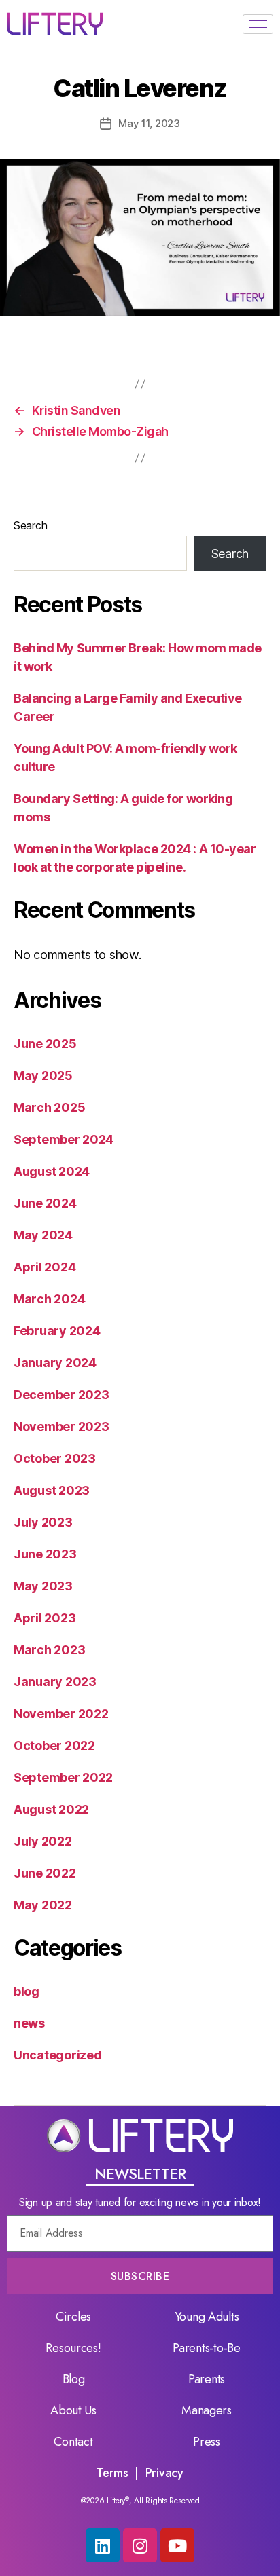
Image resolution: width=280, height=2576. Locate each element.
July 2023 (43, 1522)
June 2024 (45, 1203)
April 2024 (45, 1267)
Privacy (164, 2473)
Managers (207, 2410)
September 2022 (63, 1777)
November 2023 (62, 1426)
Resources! (73, 2348)
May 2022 (43, 1905)
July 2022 (43, 1841)
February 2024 (57, 1331)
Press (207, 2442)
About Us (73, 2410)
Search (30, 525)
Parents (207, 2379)
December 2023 (62, 1395)
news (29, 2023)
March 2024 (49, 1299)
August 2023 (52, 1490)
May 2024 (43, 1235)
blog (27, 1991)
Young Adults (207, 2317)
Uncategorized (58, 2055)
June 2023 (45, 1554)
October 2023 (55, 1458)
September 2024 (64, 1139)
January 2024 (55, 1363)
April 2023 (45, 1618)
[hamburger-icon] (258, 24)
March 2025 (49, 1107)
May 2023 (43, 1586)
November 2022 (61, 1714)
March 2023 (49, 1650)
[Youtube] (177, 2545)
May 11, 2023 (149, 123)
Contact (73, 2442)
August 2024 (52, 1171)
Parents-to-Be (207, 2348)
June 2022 (45, 1873)
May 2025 (43, 1076)
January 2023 (55, 1682)
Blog (74, 2379)
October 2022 (54, 1746)
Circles (73, 2317)
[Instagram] (140, 2545)
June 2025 (45, 1044)
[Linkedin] (103, 2545)
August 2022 (51, 1809)
